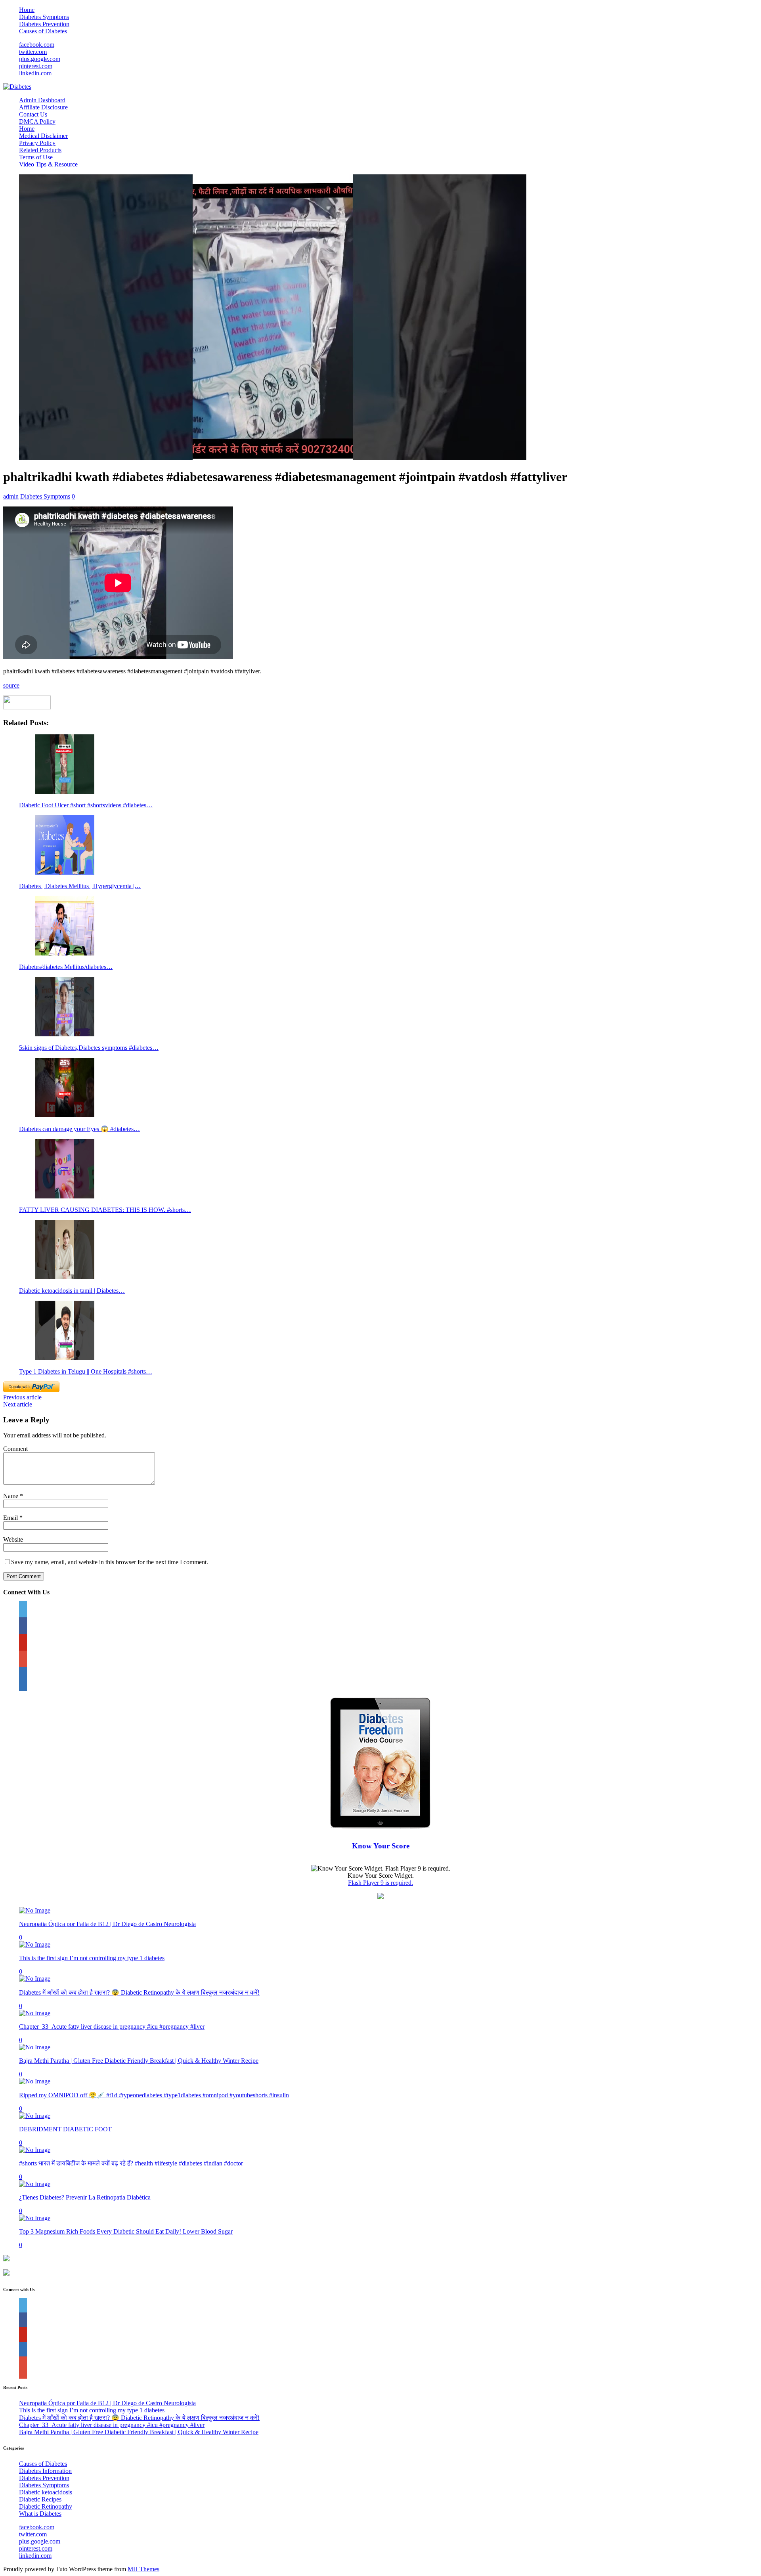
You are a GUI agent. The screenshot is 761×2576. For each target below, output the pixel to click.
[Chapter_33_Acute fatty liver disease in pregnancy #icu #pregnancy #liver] (35, 2013)
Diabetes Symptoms (44, 17)
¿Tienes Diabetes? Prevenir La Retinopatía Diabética (85, 2197)
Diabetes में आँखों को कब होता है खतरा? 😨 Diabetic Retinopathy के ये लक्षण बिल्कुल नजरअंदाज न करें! (139, 1992)
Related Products (40, 150)
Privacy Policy (37, 143)
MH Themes (143, 2569)
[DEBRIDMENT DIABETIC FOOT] (35, 2116)
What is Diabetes (40, 2514)
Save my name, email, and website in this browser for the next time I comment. (110, 1562)
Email (11, 1518)
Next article (18, 1404)
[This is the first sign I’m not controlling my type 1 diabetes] (35, 1944)
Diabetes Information (45, 2471)
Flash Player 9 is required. (380, 1883)
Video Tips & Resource (48, 164)
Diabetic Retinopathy (46, 2506)
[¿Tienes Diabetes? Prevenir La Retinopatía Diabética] (35, 2184)
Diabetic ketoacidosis (46, 2492)
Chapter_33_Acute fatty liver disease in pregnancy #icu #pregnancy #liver (112, 2027)
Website (13, 1539)
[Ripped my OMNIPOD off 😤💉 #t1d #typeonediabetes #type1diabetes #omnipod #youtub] (35, 2081)
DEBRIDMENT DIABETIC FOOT (65, 2129)
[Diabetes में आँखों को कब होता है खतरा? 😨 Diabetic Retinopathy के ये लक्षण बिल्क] (35, 1979)
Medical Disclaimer (43, 136)
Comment (15, 1449)
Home (27, 10)
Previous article (22, 1397)
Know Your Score (381, 1846)
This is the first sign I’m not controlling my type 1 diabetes (92, 1958)
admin (11, 496)
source (11, 685)
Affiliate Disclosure (43, 107)
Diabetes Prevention (44, 24)
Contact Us (33, 114)
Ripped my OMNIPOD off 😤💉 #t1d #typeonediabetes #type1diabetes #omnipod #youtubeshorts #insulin (154, 2095)
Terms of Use (36, 157)
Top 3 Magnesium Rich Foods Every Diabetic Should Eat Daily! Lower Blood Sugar (126, 2231)
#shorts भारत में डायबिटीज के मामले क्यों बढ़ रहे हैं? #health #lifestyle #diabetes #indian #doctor (131, 2163)
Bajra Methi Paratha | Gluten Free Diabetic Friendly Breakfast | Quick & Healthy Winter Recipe (139, 2061)
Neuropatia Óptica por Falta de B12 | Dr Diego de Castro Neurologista (107, 1924)
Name (11, 1496)
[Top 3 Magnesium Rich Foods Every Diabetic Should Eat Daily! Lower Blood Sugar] (35, 2218)
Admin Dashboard (42, 100)
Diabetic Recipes (40, 2499)
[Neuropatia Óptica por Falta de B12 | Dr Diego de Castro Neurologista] (35, 1910)
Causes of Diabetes (43, 31)
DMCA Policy (37, 121)
